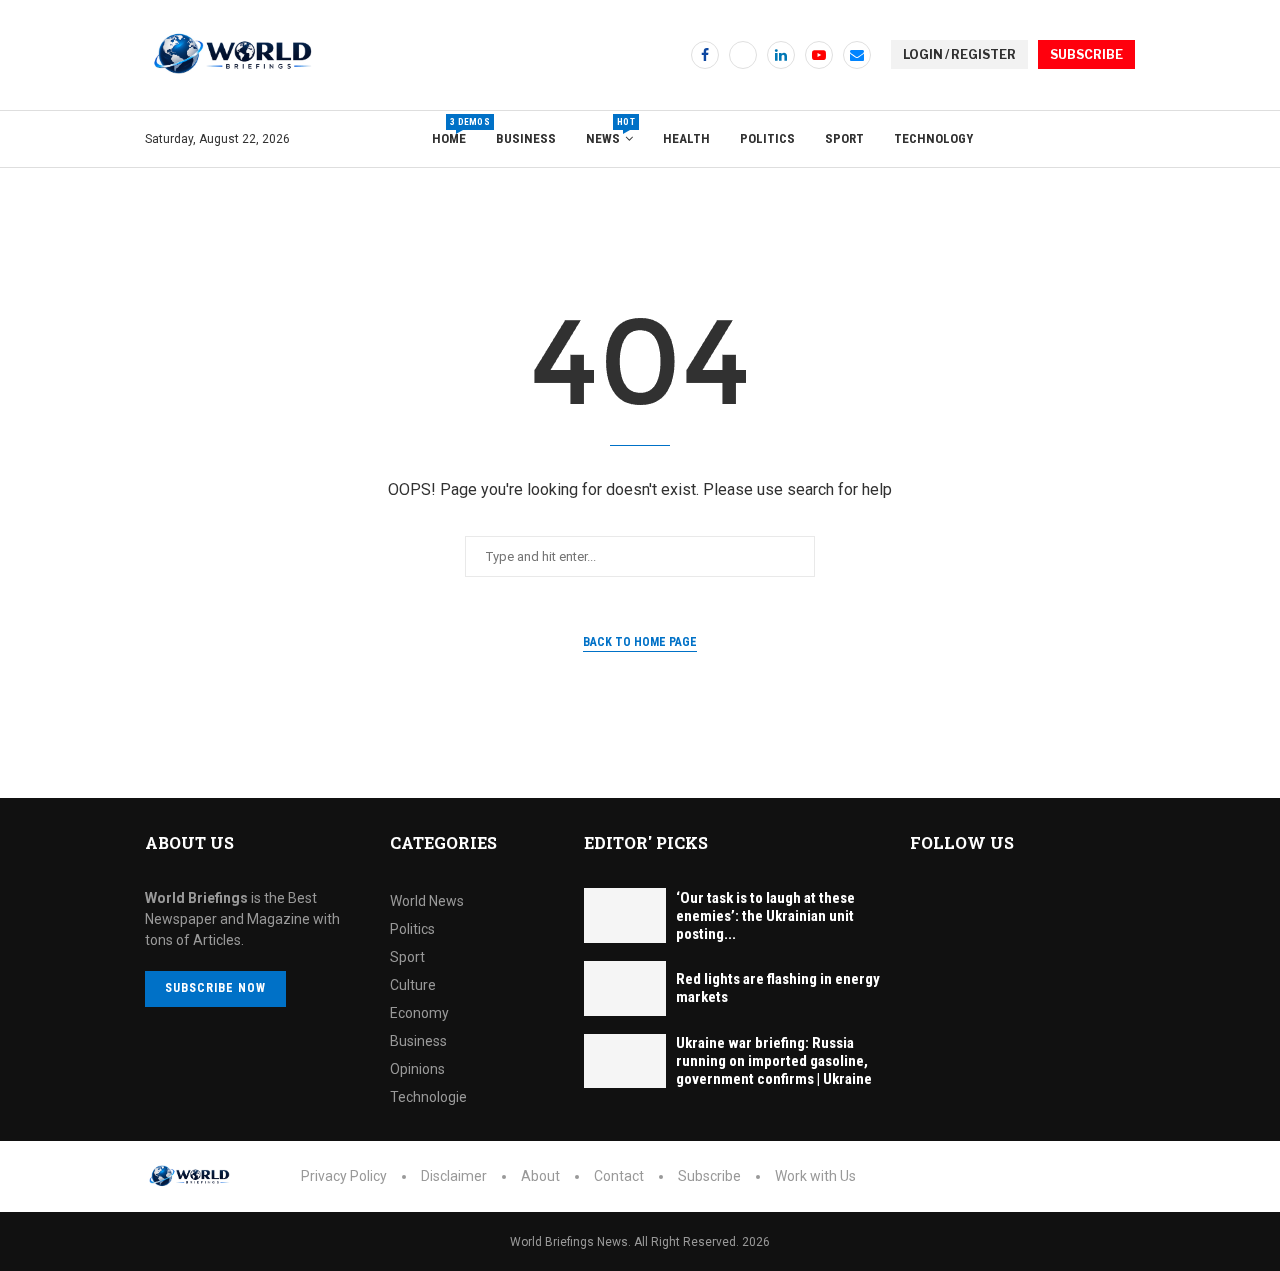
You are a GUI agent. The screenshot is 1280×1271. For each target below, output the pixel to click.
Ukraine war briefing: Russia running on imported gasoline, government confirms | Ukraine (774, 1061)
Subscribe (709, 1176)
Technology (933, 138)
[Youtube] (819, 55)
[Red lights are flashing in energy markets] (625, 988)
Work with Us (815, 1176)
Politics (767, 138)
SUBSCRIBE (1086, 54)
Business (526, 138)
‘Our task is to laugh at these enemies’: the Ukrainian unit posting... (765, 916)
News (609, 131)
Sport (844, 138)
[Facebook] (705, 55)
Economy (419, 1013)
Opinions (417, 1069)
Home (449, 131)
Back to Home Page (640, 642)
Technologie (428, 1097)
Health (686, 138)
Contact (619, 1176)
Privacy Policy (344, 1176)
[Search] (1125, 139)
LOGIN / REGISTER (959, 54)
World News (427, 901)
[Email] (857, 55)
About (540, 1176)
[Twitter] (743, 55)
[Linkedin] (781, 55)
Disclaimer (454, 1176)
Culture (413, 985)
